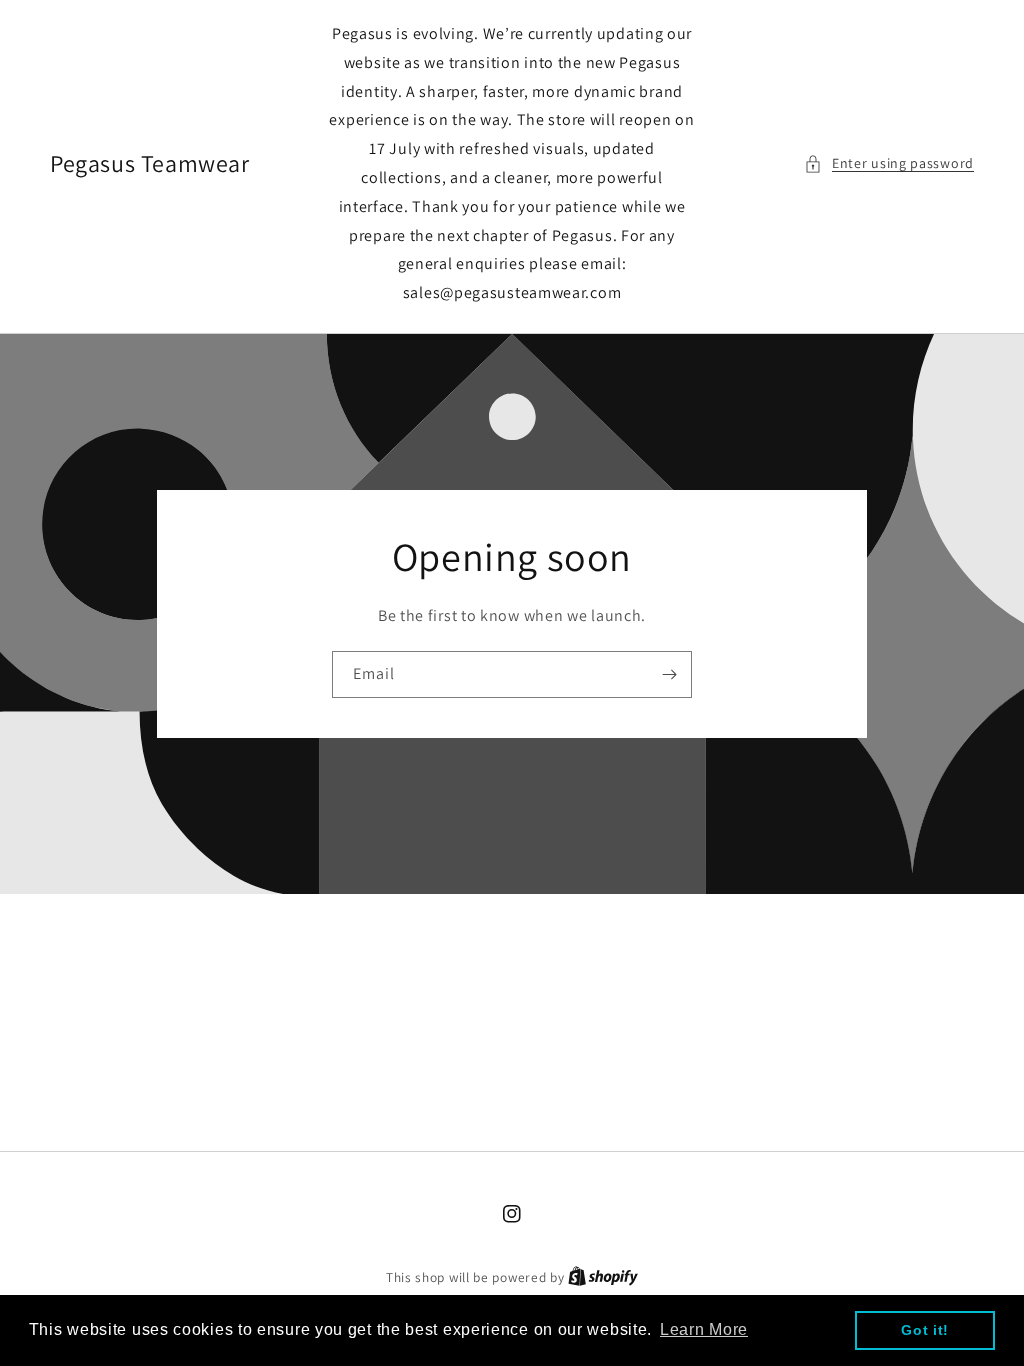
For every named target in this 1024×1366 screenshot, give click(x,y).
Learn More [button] (704, 1329)
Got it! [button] (925, 1330)
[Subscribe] (669, 674)
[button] (889, 163)
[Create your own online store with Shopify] (603, 1277)
